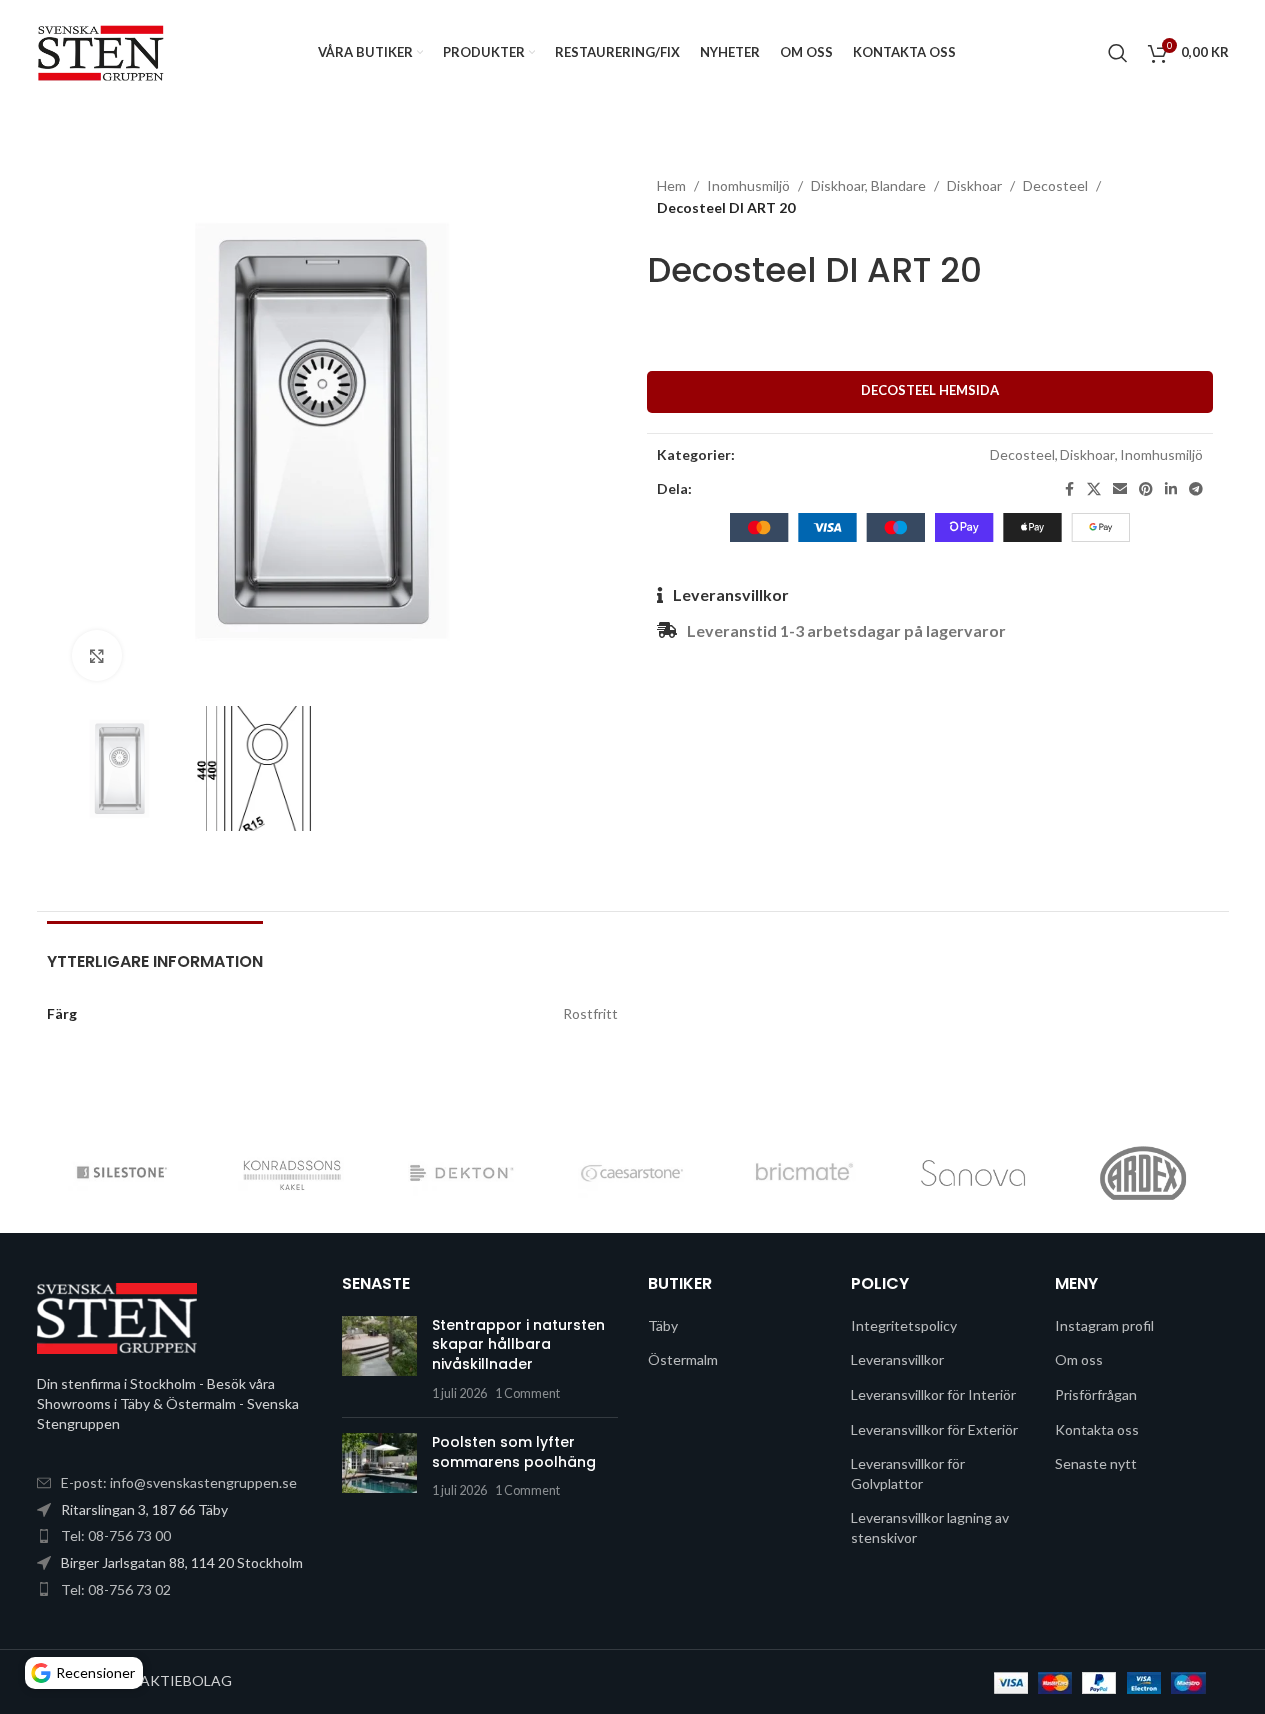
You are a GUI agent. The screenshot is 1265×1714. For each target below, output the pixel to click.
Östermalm (683, 1359)
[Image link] (117, 1317)
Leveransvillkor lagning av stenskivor (930, 1527)
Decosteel (1055, 185)
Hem (671, 185)
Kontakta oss (1097, 1429)
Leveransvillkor (731, 594)
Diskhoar (974, 185)
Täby (663, 1325)
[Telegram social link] (1196, 489)
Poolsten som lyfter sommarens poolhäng (514, 1452)
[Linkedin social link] (1171, 489)
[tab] (155, 951)
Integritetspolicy (904, 1325)
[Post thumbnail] (379, 1359)
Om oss (1079, 1359)
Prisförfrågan (1096, 1394)
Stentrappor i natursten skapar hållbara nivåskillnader (518, 1344)
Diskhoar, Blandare (868, 185)
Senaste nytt (1096, 1463)
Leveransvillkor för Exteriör (934, 1429)
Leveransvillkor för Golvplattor (908, 1473)
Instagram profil (1104, 1325)
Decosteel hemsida (930, 390)
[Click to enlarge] (97, 655)
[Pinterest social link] (1146, 489)
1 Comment (527, 1393)
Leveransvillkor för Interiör (933, 1394)
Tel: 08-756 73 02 (116, 1589)
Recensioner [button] (95, 1672)
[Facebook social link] (1069, 489)
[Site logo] (102, 50)
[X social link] (1094, 489)
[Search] (1118, 53)
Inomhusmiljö (748, 185)
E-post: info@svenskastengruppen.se (179, 1482)
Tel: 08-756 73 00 (116, 1535)
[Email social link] (1120, 489)
